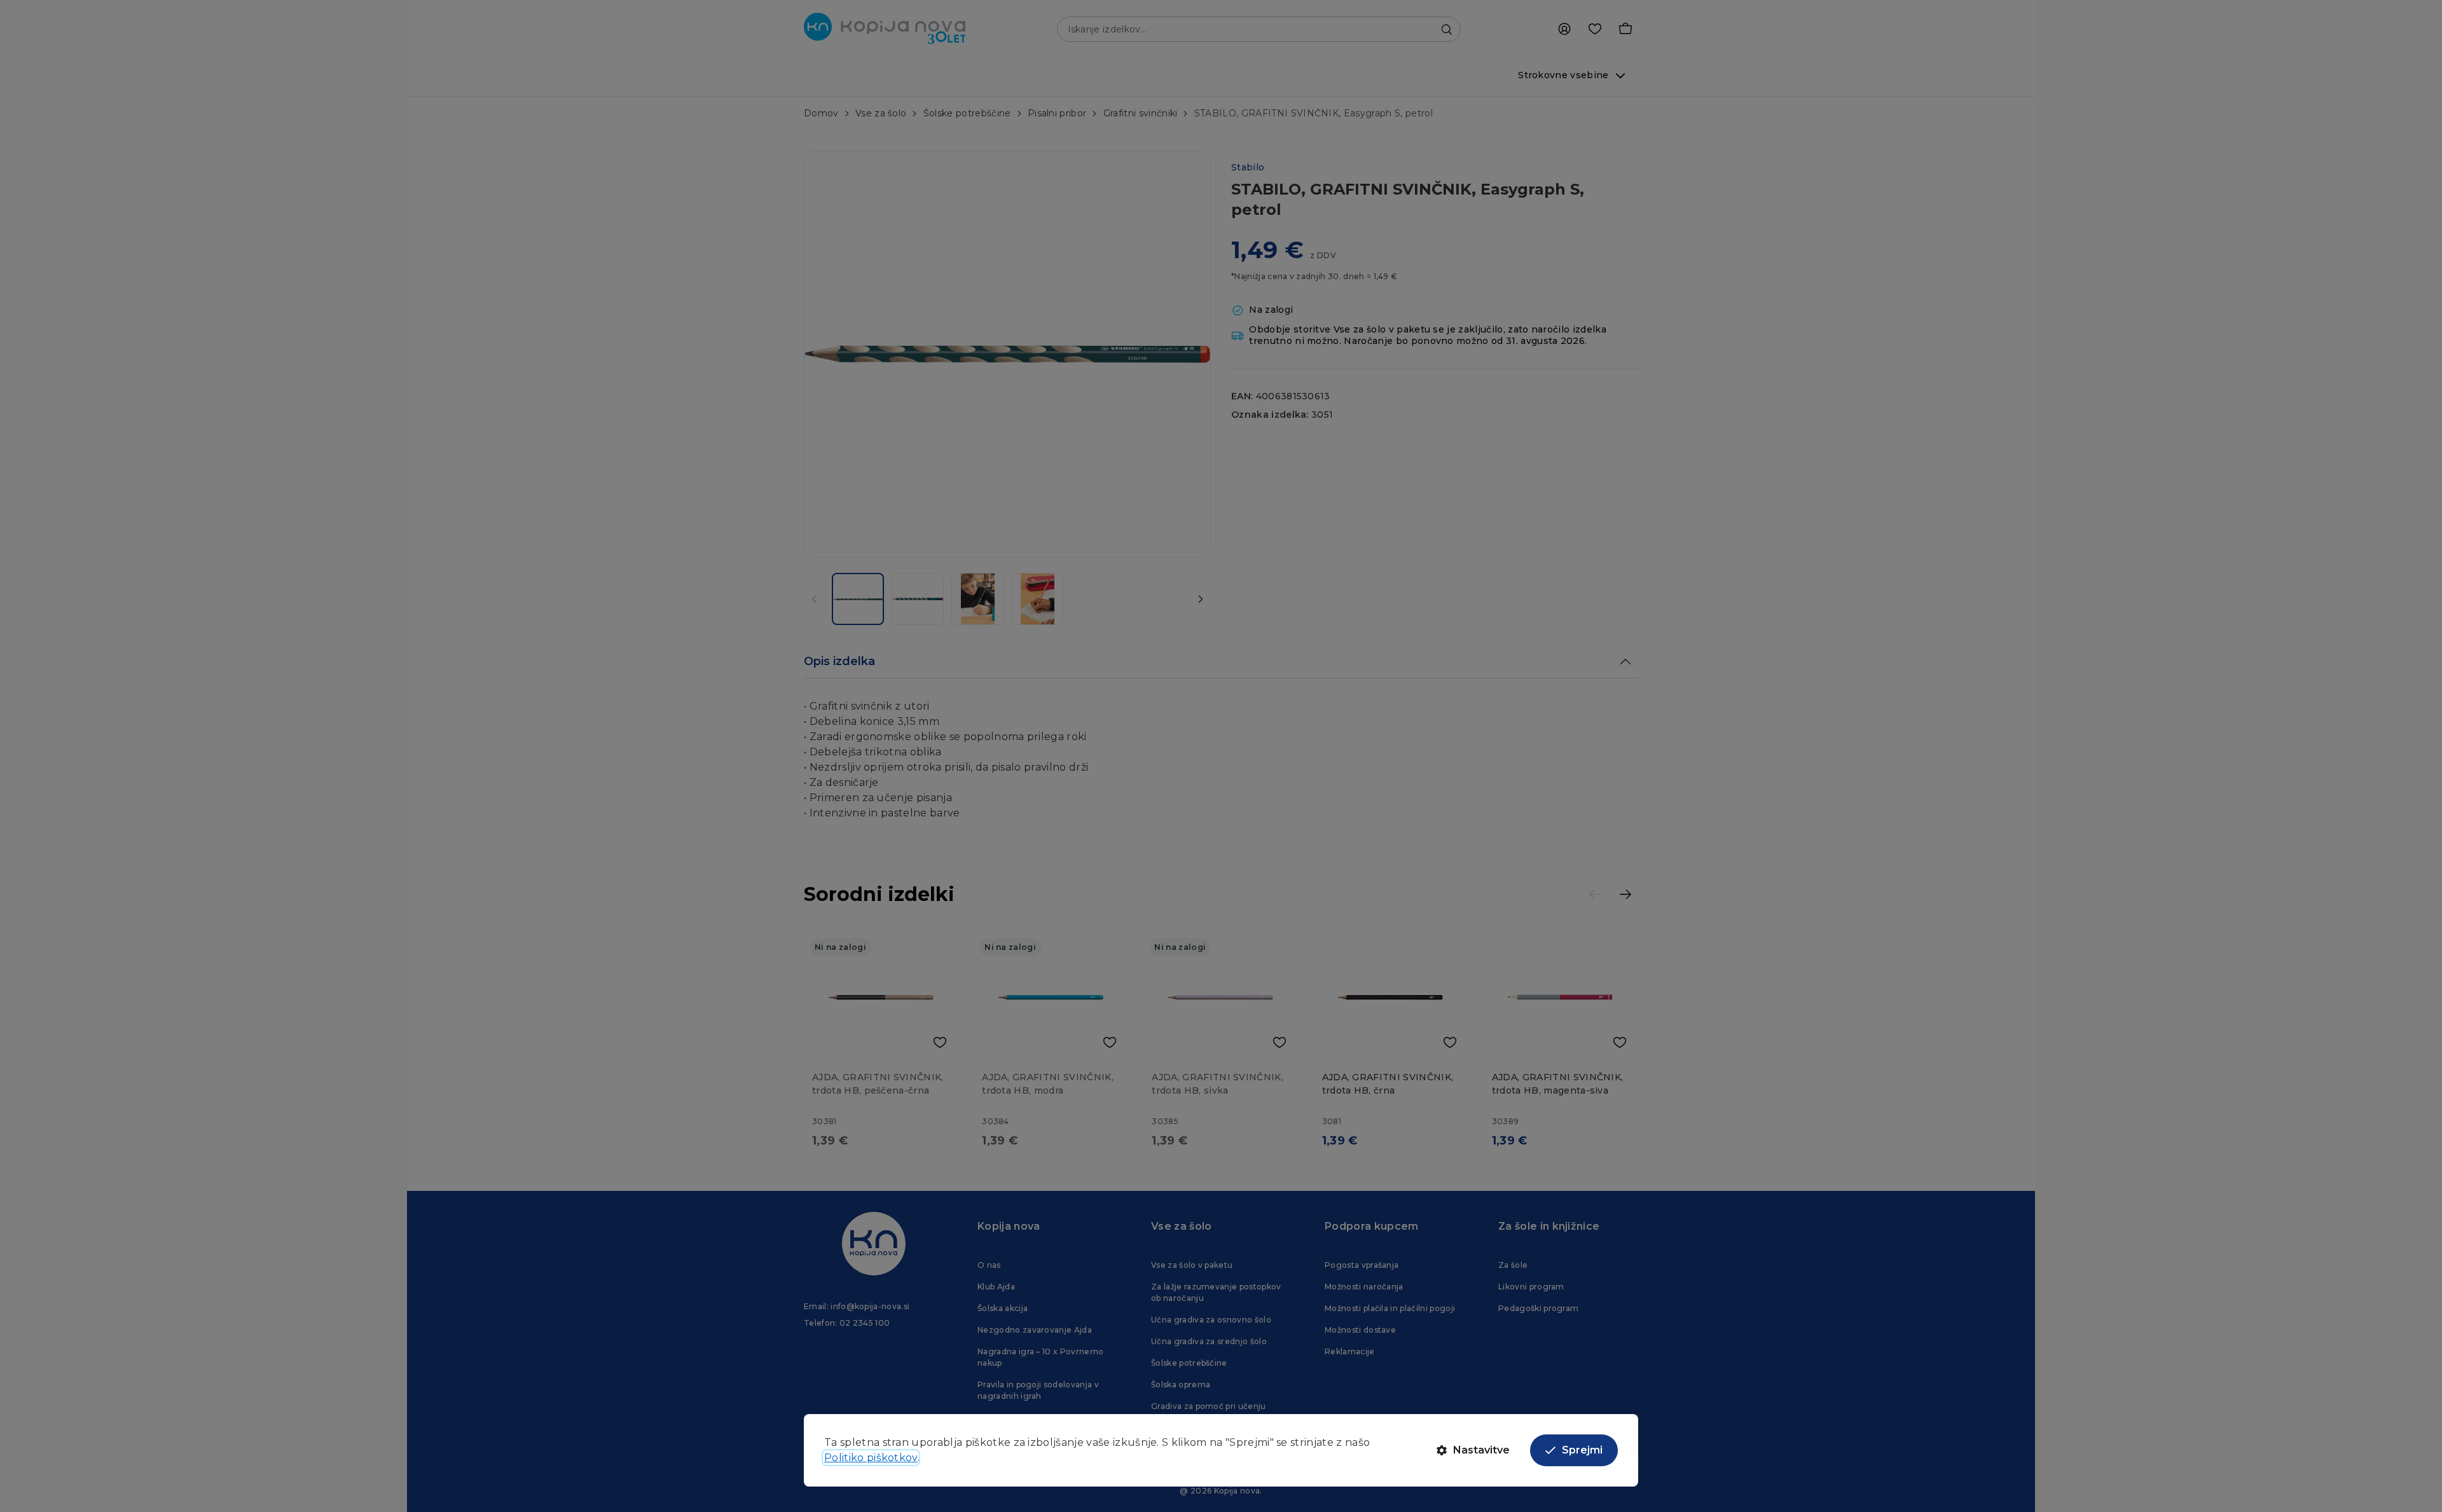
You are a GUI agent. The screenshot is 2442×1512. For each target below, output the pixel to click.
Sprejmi (1582, 1450)
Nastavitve (1481, 1450)
